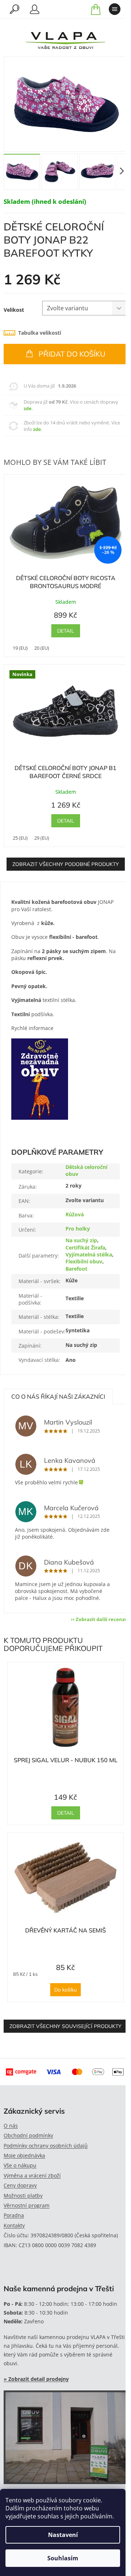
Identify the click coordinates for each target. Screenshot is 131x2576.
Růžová (75, 1214)
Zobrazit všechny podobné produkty (66, 864)
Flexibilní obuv (84, 1261)
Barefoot (76, 1269)
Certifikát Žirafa (85, 1248)
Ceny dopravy (20, 2185)
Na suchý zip (81, 1240)
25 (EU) (20, 838)
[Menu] (115, 9)
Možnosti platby (23, 2196)
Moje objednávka (24, 2155)
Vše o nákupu (20, 2165)
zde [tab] (28, 408)
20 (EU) (42, 648)
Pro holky (78, 1229)
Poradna (14, 2215)
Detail (66, 631)
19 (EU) (20, 648)
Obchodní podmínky (28, 2135)
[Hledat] (15, 9)
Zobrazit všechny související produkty (65, 2026)
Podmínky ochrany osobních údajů (46, 2146)
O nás (11, 2126)
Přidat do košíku (72, 354)
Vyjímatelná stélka (89, 1254)
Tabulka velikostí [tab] (40, 333)
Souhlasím (63, 2558)
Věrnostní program (27, 2205)
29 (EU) (42, 838)
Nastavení (63, 2535)
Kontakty (14, 2225)
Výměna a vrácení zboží (32, 2175)
